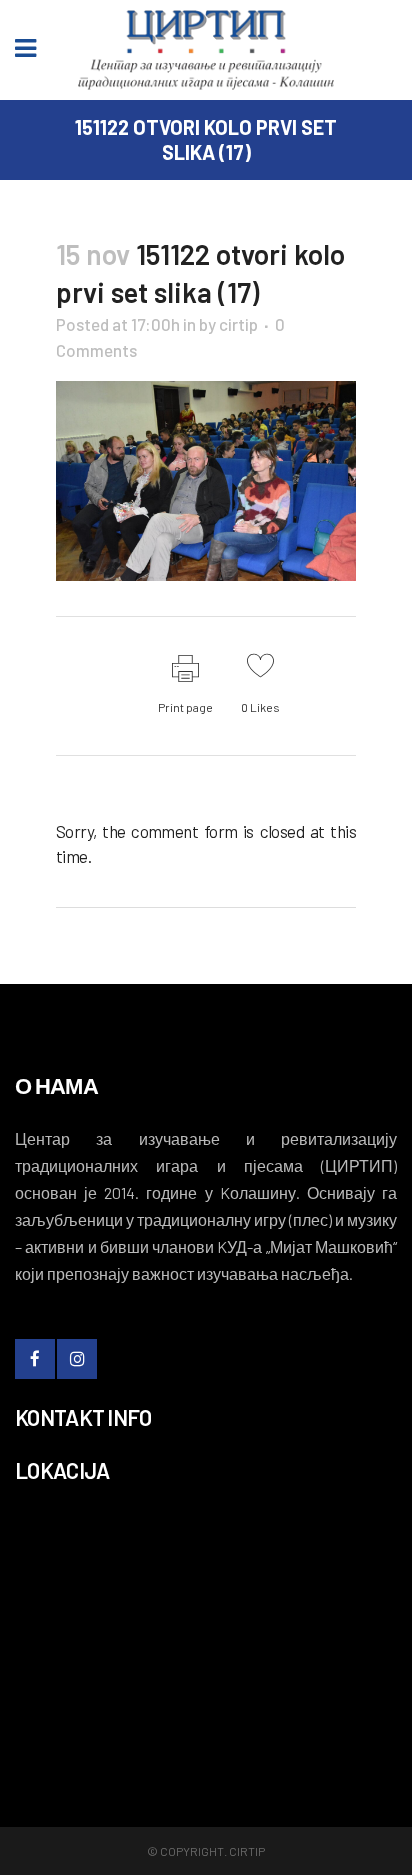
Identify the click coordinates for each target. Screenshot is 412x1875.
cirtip (238, 324)
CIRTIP (247, 1851)
